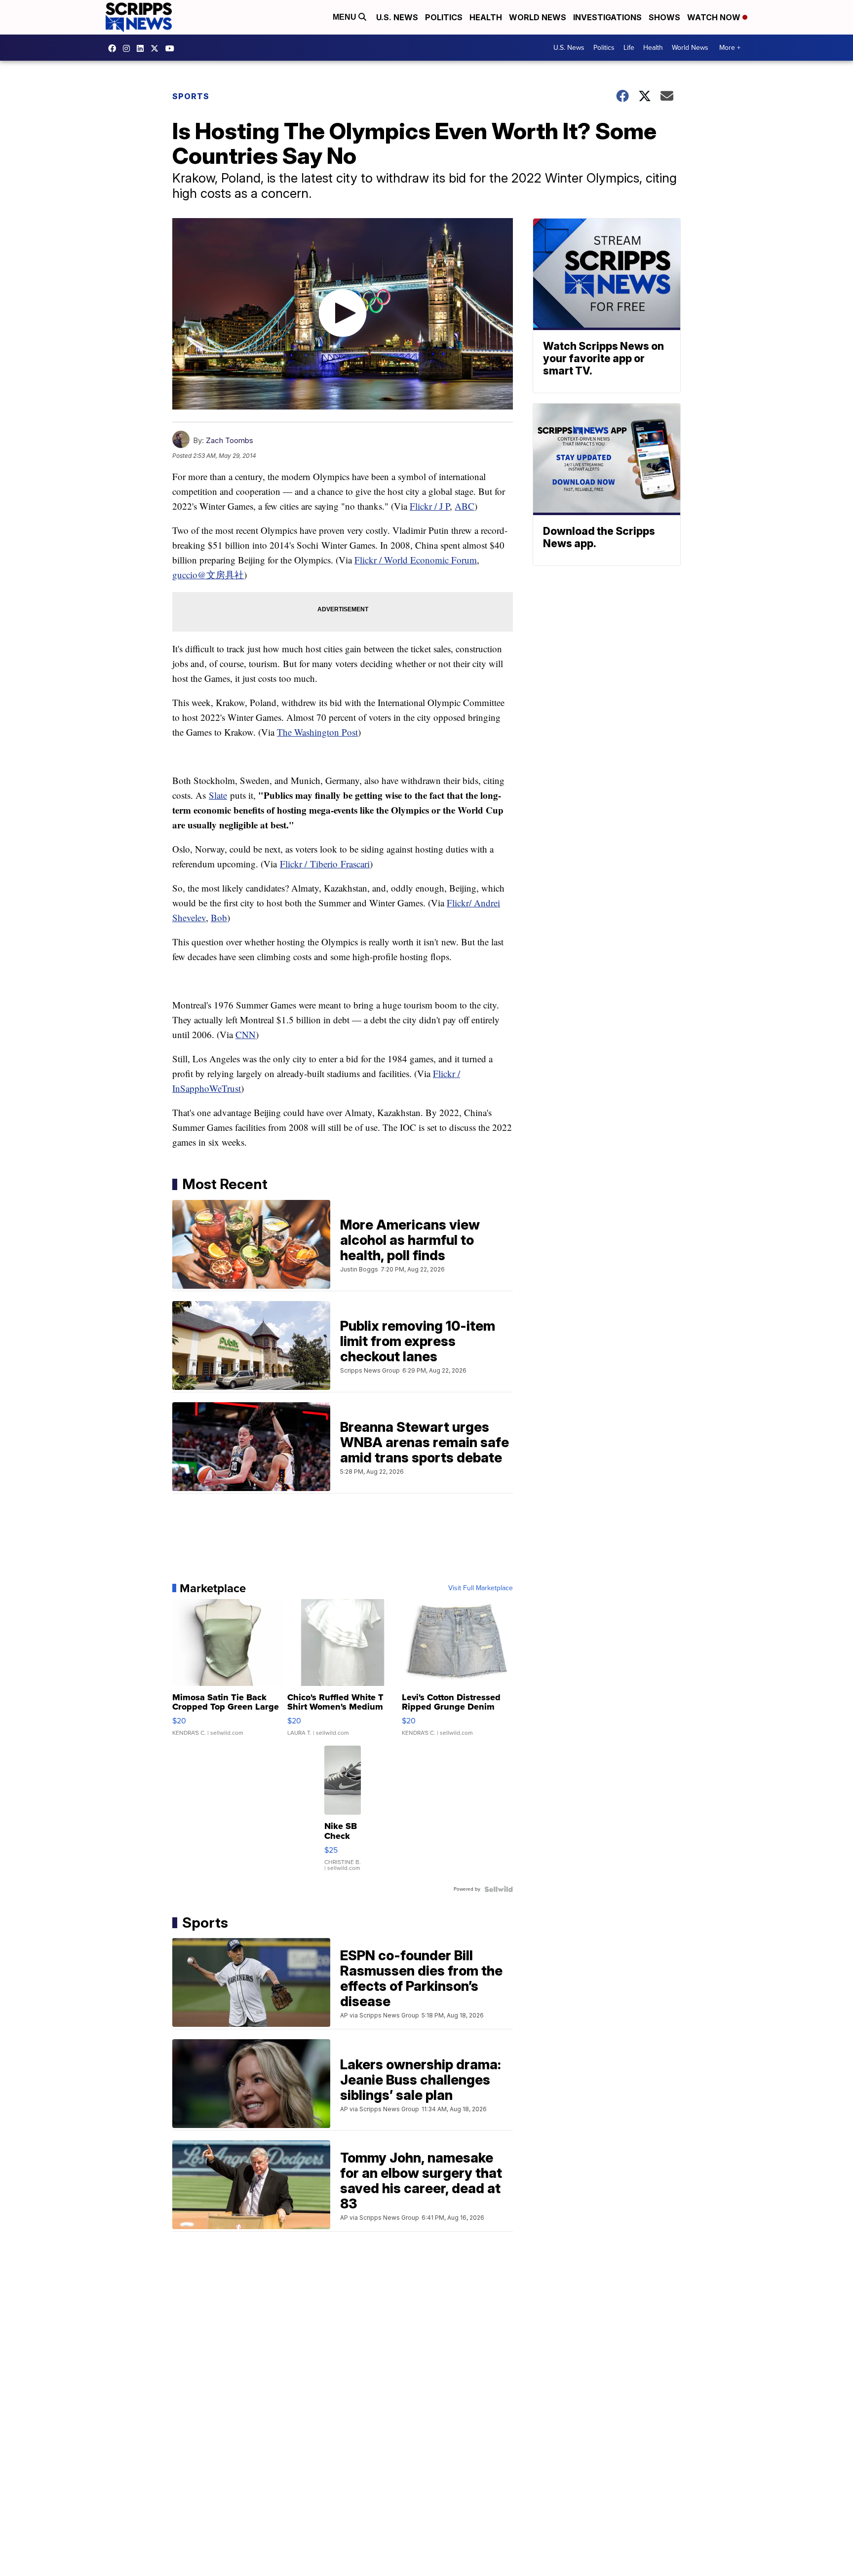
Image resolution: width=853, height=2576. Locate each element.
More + (730, 48)
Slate (218, 795)
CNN (246, 1034)
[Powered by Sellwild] (499, 1889)
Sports (191, 96)
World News (538, 17)
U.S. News (397, 17)
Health (486, 17)
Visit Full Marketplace (481, 1588)
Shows (664, 17)
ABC (465, 506)
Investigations (607, 17)
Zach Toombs (230, 440)
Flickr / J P (430, 506)
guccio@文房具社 (208, 575)
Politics (444, 17)
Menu (346, 17)
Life (629, 48)
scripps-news (143, 48)
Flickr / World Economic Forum (416, 560)
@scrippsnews (172, 48)
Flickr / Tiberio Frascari (325, 864)
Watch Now (715, 17)
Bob (219, 917)
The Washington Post (317, 732)
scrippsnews (115, 48)
